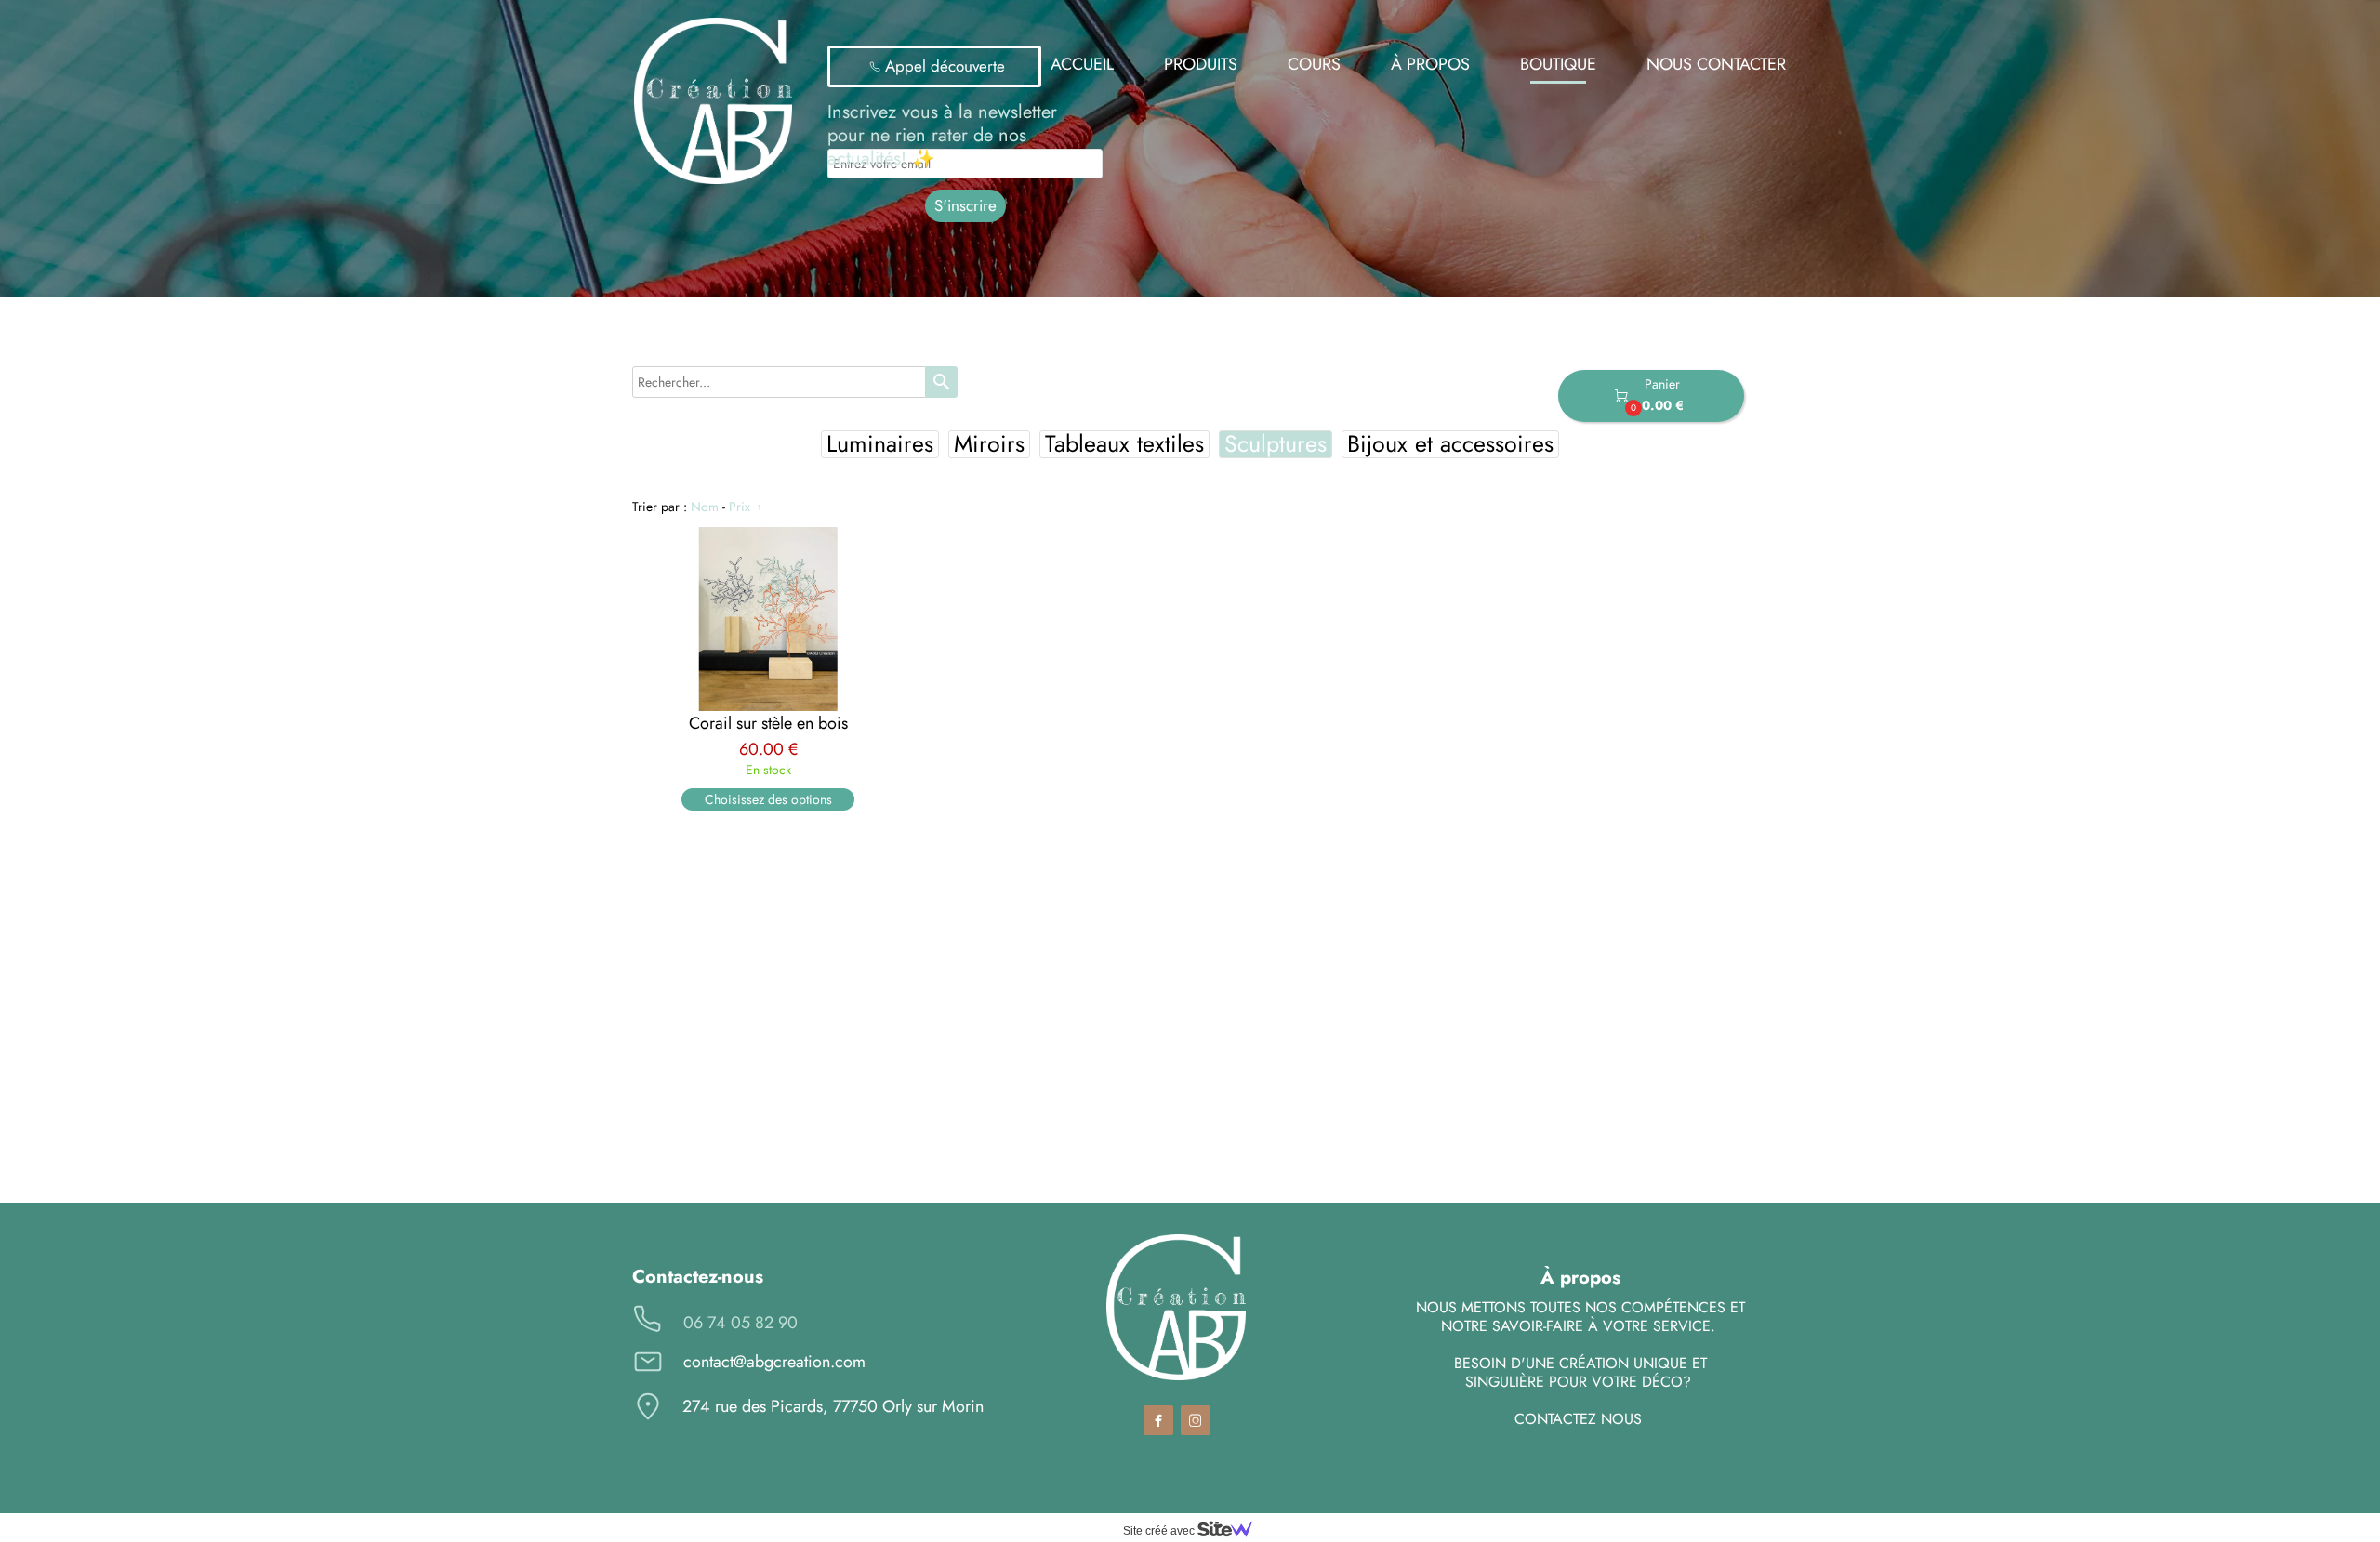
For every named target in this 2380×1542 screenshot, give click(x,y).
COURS (1314, 64)
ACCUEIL (1082, 64)
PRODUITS (1201, 64)
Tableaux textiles (1124, 444)
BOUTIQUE (1558, 64)
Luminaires (880, 444)
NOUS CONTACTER (1716, 64)
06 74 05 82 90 (740, 1323)
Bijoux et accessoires (1450, 444)
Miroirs (989, 444)
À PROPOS (1430, 64)
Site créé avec (1160, 1531)
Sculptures (1276, 444)
